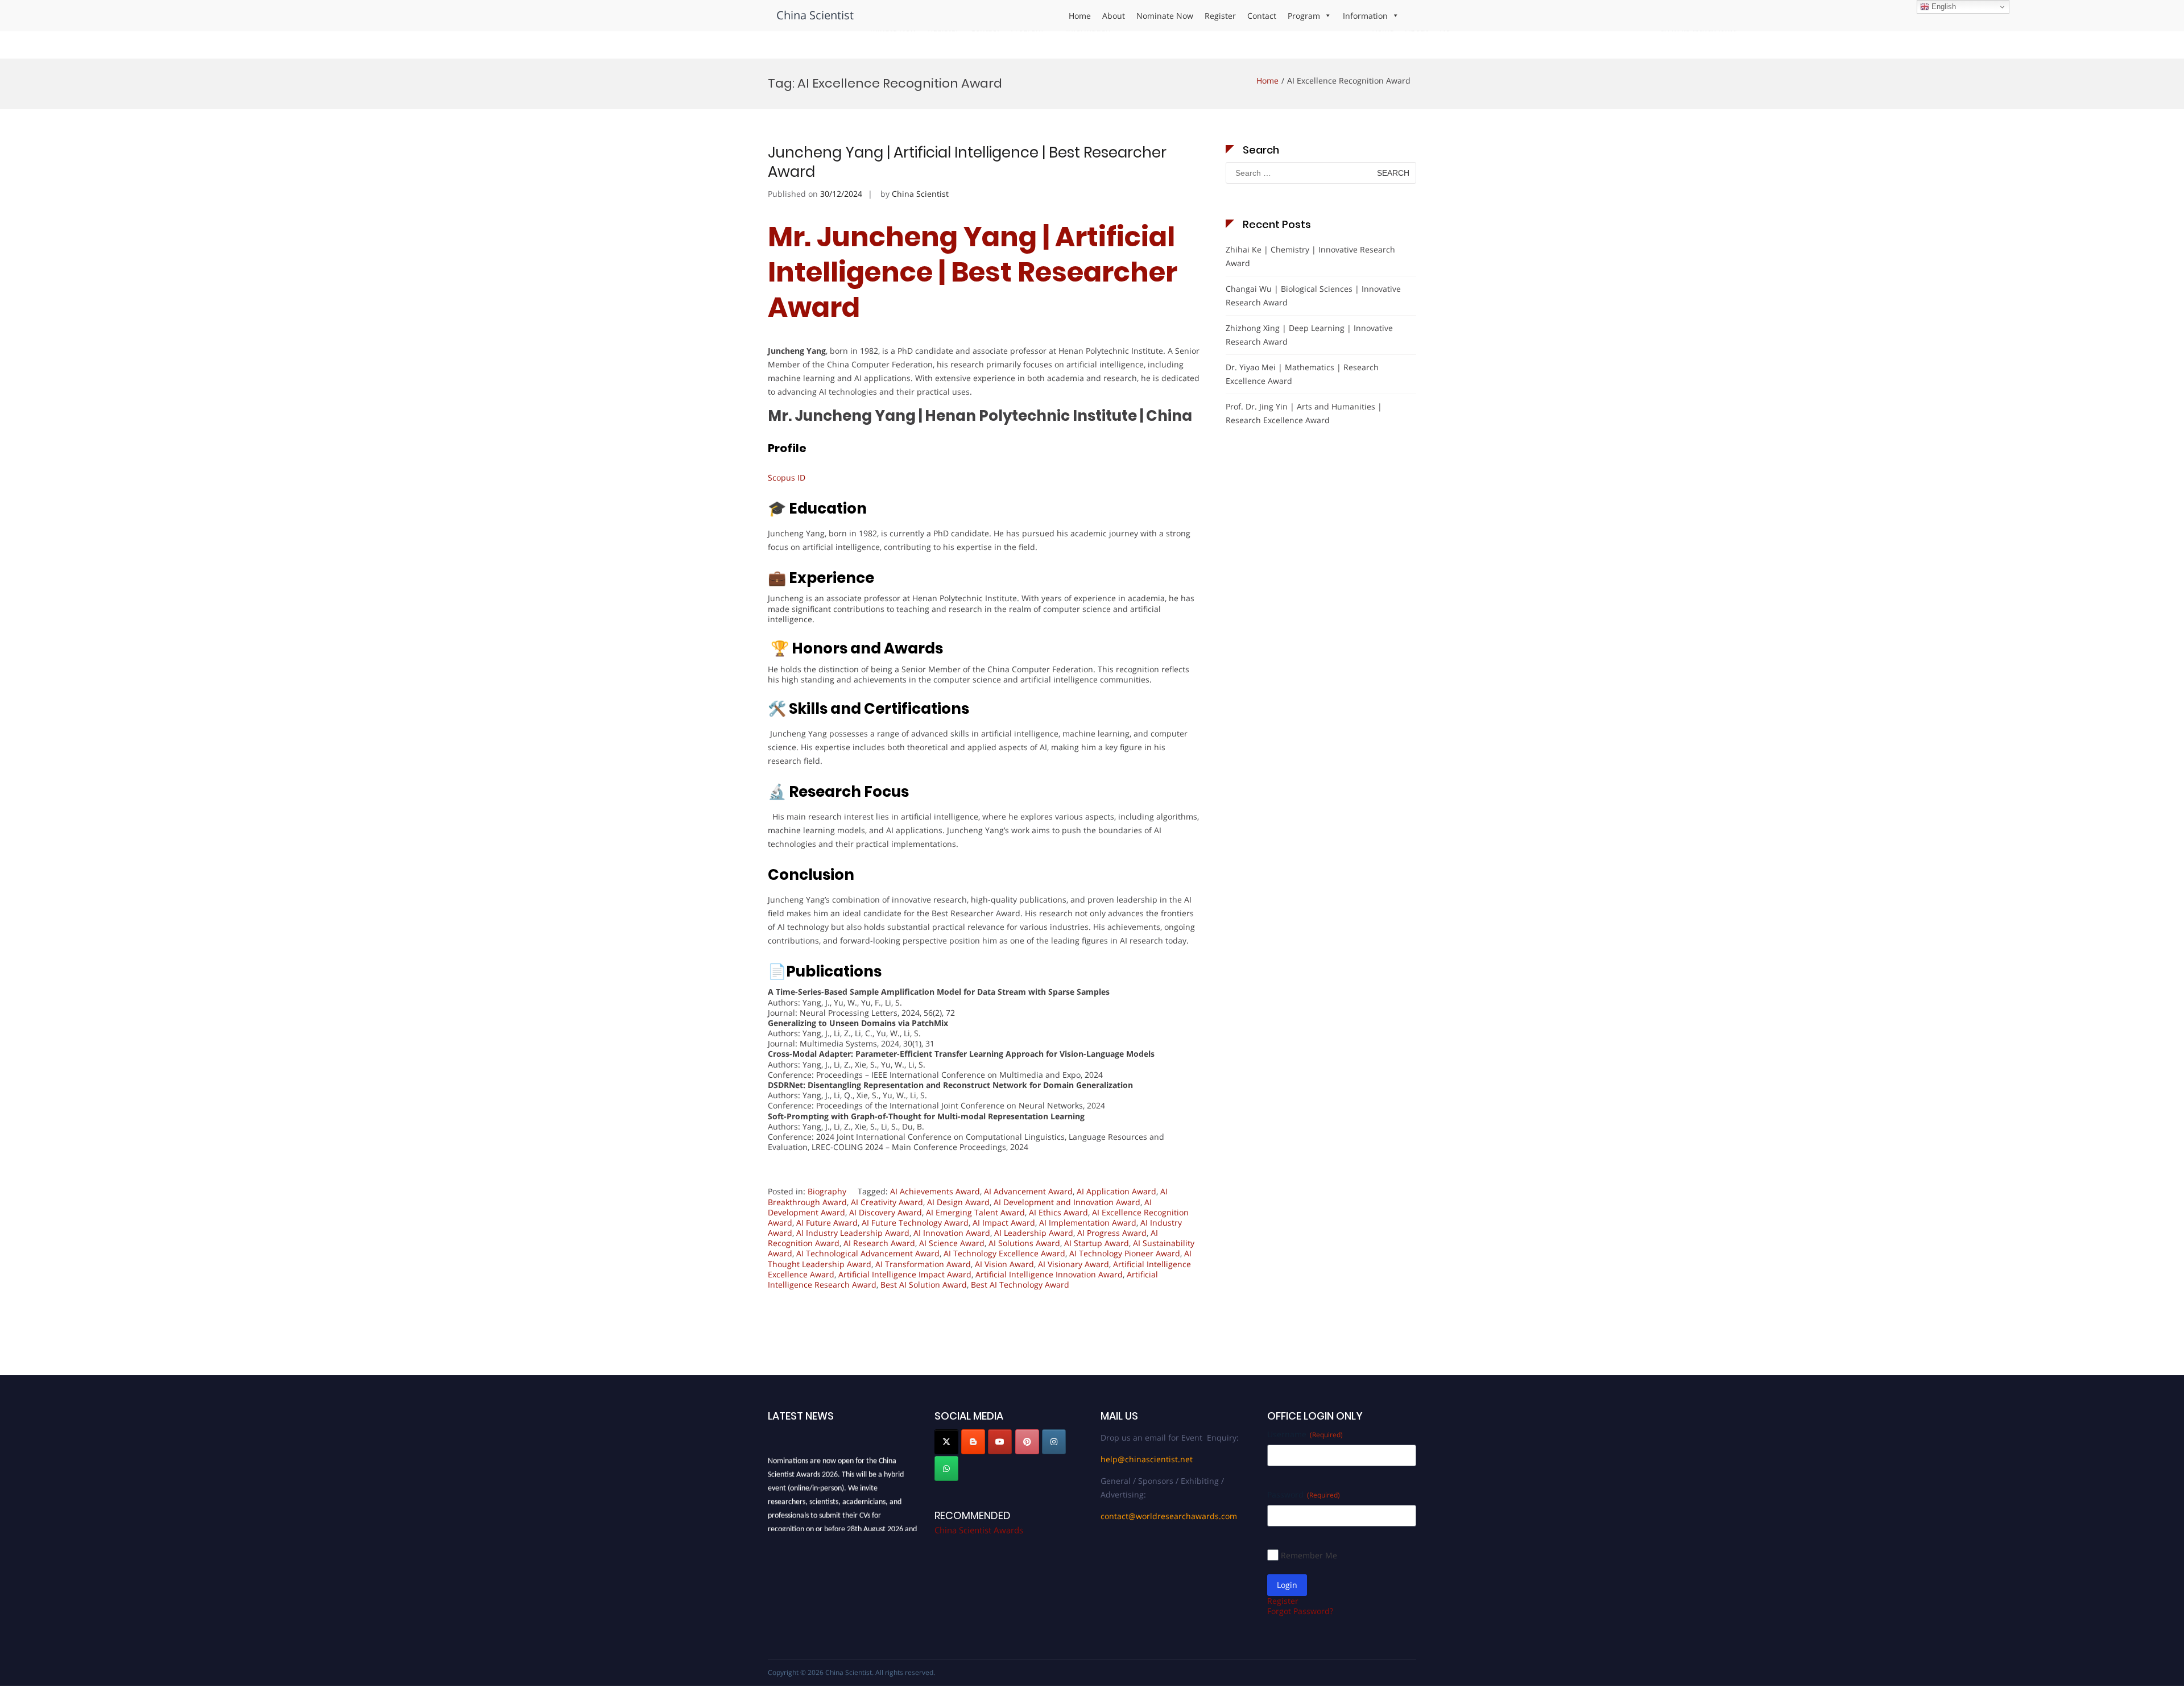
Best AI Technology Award (1020, 1285)
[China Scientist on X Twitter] (946, 1442)
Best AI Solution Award (924, 1285)
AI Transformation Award (923, 1264)
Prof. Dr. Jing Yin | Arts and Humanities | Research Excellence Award (1304, 413)
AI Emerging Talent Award (975, 1212)
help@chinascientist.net (1147, 1459)
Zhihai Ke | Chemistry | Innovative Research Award (1310, 256)
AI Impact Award (1004, 1223)
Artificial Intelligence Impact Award (905, 1274)
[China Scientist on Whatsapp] (946, 1469)
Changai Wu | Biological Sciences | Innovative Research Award (1313, 295)
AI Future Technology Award (915, 1223)
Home (1080, 16)
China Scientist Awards (979, 1530)
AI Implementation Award (1088, 1223)
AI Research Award (879, 1243)
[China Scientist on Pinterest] (1027, 1442)
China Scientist (815, 15)
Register (1220, 16)
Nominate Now (1165, 16)
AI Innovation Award (952, 1233)
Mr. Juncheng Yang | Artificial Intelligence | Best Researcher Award (973, 272)
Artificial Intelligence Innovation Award (1049, 1274)
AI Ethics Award (1058, 1212)
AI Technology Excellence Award (1004, 1253)
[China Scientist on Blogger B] (973, 1442)
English (1943, 7)
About (1114, 16)
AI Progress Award (1112, 1233)
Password (1304, 1494)
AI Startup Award (1097, 1243)
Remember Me (1309, 1555)
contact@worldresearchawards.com (1169, 1516)
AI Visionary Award (1074, 1264)
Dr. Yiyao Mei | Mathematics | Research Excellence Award (1302, 374)
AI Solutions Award (1024, 1243)
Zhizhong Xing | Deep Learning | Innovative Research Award (1309, 335)
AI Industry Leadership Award (853, 1233)
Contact (1262, 16)
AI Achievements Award (935, 1191)
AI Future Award (827, 1223)
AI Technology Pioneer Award (1125, 1253)
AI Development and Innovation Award (1067, 1202)
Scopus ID (787, 477)
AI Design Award (958, 1202)
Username (1305, 1434)
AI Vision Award (1004, 1264)
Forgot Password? (1300, 1611)
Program (1304, 16)
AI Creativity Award (887, 1202)
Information (1365, 16)
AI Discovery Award (886, 1212)
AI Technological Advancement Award (868, 1253)
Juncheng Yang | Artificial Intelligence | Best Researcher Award (967, 162)
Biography (827, 1191)
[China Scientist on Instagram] (1054, 1442)
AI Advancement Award (1028, 1191)
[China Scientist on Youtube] (1000, 1442)
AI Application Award (1116, 1191)
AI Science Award (952, 1243)
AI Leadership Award (1034, 1233)
